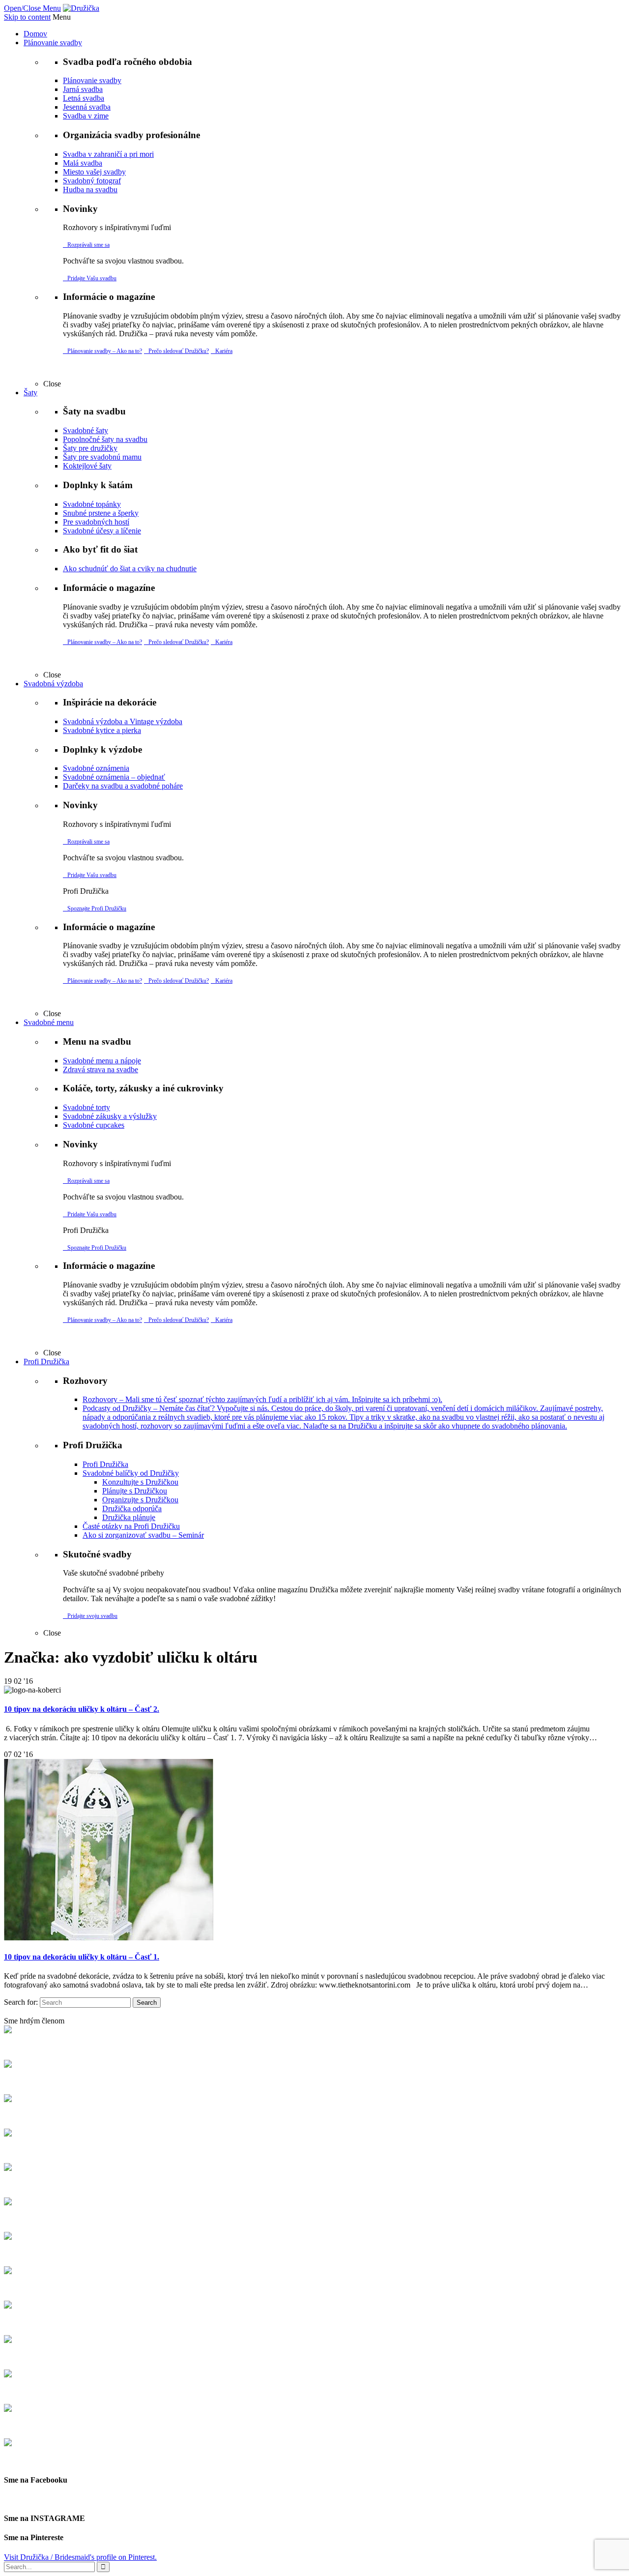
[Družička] (81, 8)
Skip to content (27, 17)
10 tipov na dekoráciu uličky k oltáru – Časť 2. (82, 1709)
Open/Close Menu (32, 8)
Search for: (21, 2002)
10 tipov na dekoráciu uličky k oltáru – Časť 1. (82, 1957)
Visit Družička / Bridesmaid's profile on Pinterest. (80, 2557)
